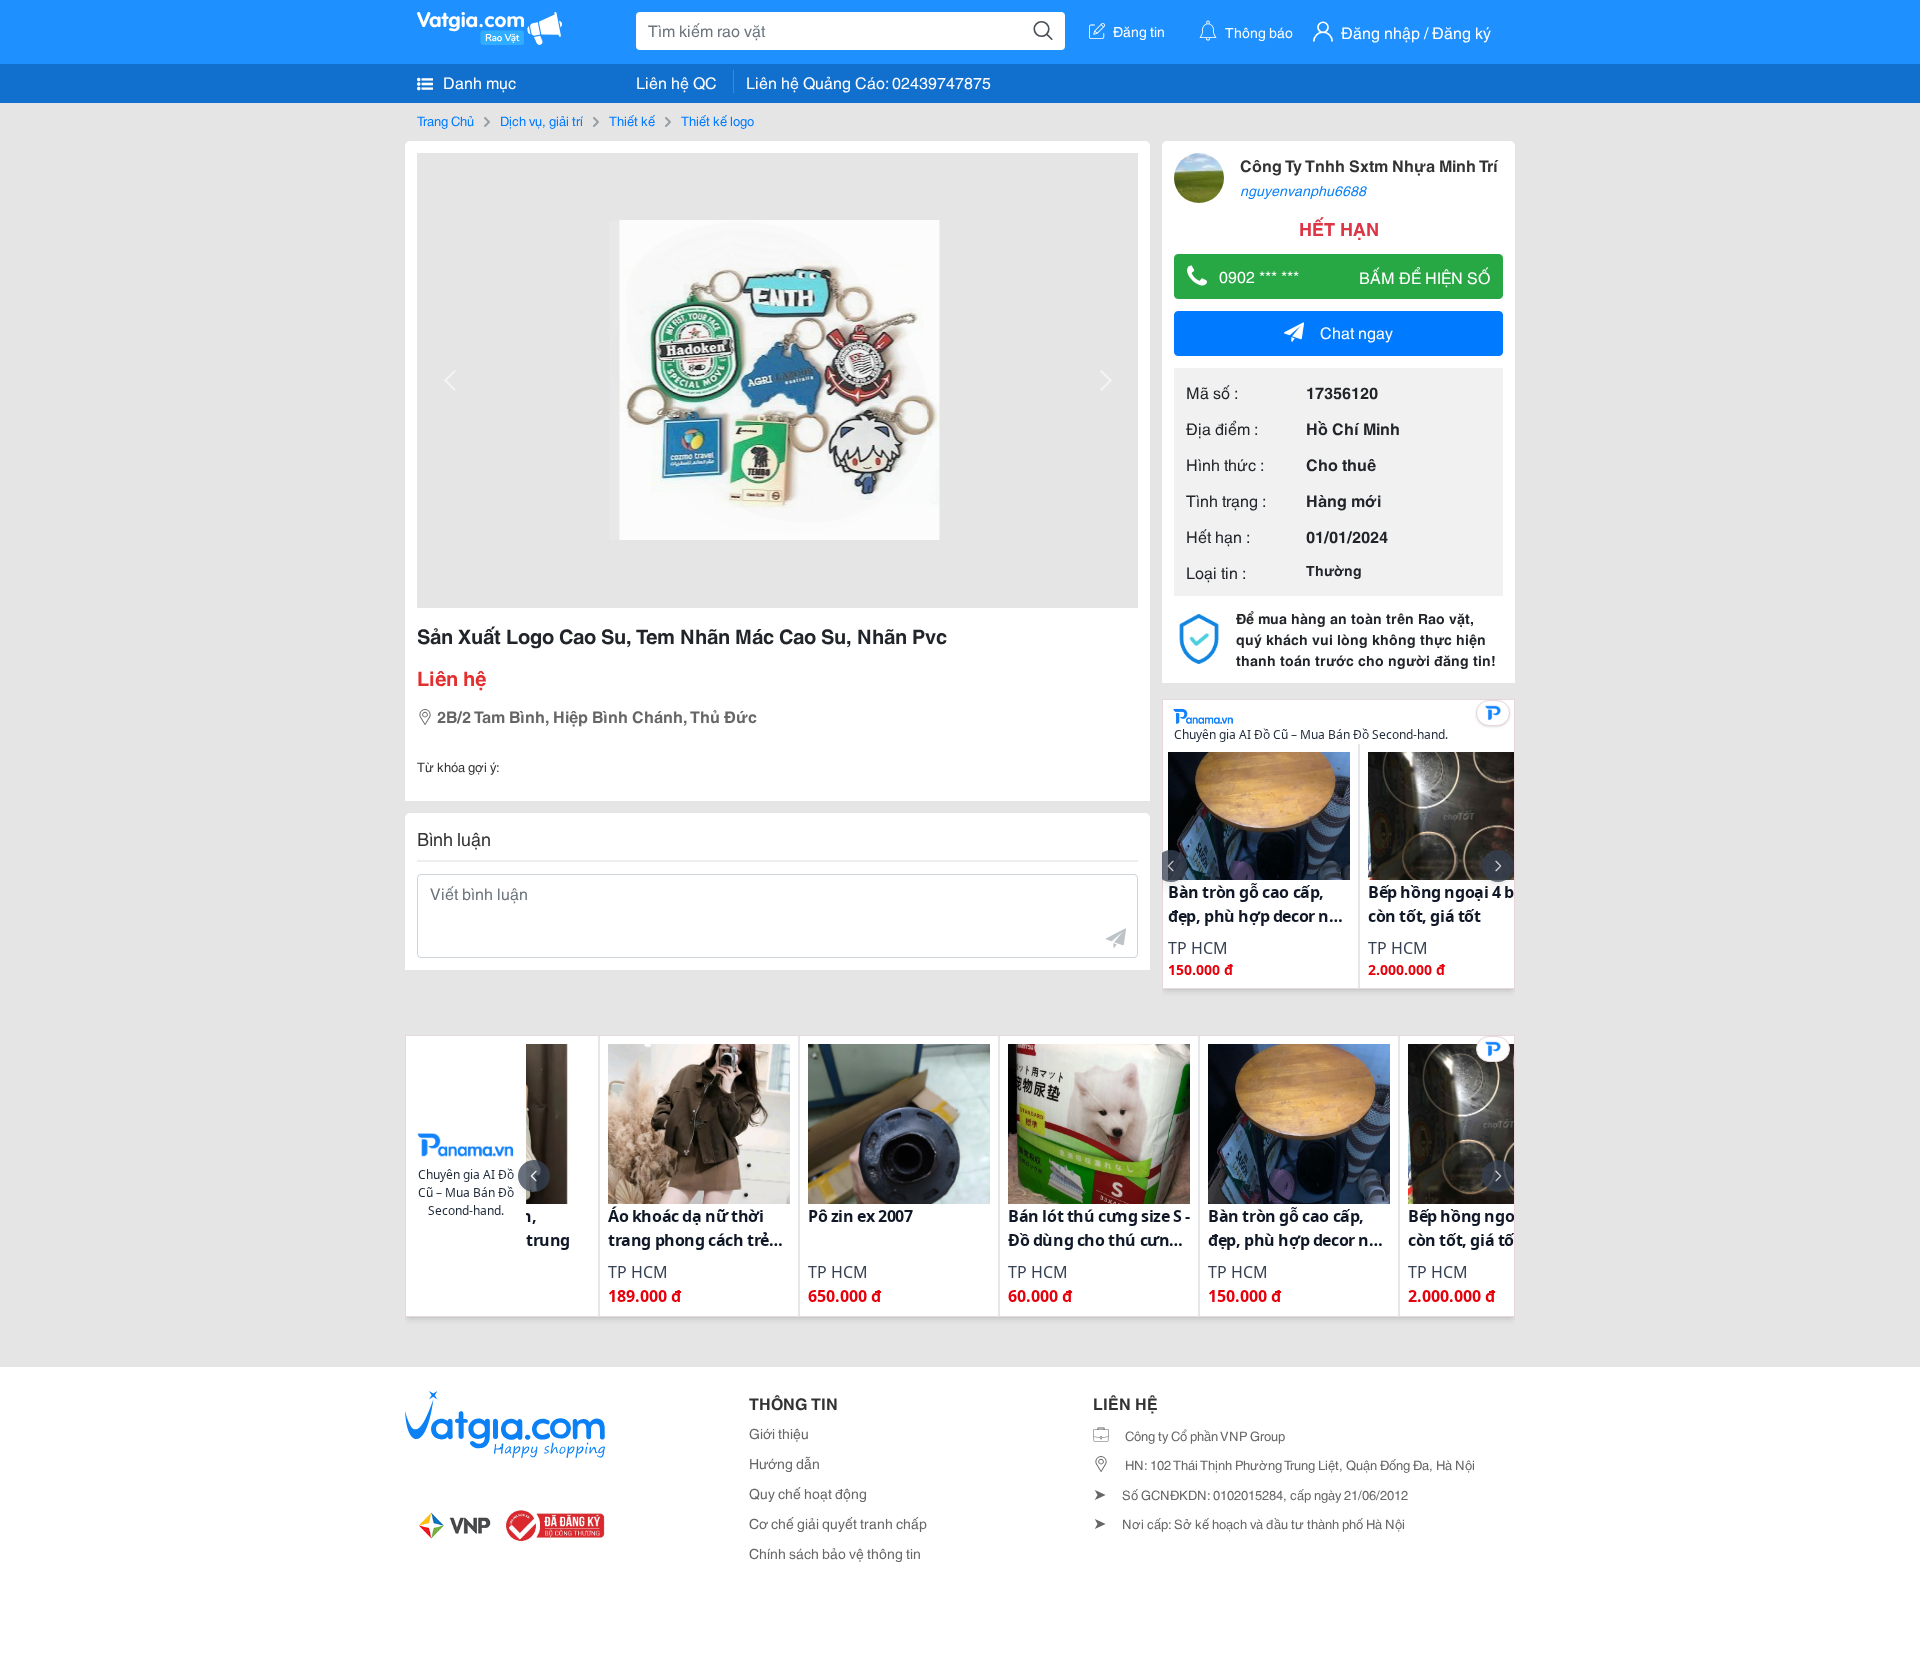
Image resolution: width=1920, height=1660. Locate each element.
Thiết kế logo (717, 120)
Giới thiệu (779, 1433)
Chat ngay (1356, 331)
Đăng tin (1139, 31)
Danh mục (477, 81)
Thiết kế (632, 120)
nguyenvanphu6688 (1303, 190)
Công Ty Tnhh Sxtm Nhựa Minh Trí (1369, 164)
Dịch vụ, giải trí (541, 120)
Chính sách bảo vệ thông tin (835, 1553)
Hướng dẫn (784, 1463)
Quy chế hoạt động (808, 1493)
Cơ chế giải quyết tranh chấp (838, 1523)
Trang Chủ (445, 120)
